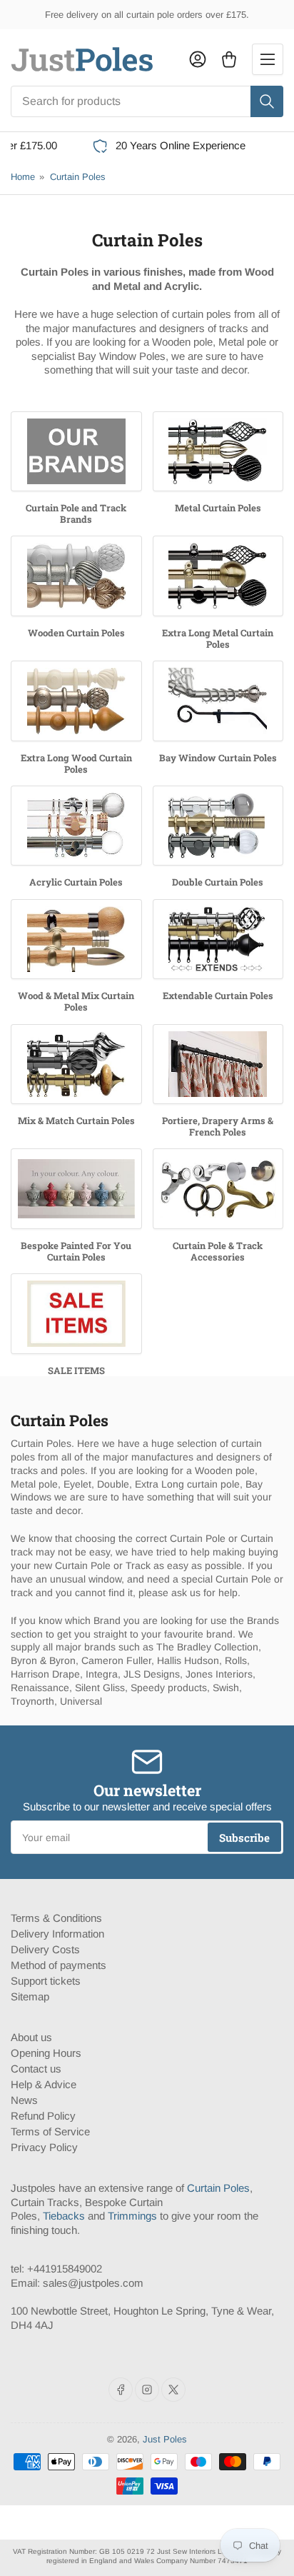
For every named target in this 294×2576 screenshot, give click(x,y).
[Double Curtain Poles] (218, 826)
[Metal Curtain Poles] (218, 451)
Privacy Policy (44, 2147)
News (24, 2100)
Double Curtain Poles (218, 882)
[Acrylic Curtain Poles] (76, 826)
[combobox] (147, 101)
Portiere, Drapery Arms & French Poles (218, 1126)
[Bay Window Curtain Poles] (218, 701)
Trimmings (132, 2216)
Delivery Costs (45, 1949)
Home (23, 177)
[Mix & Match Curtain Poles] (76, 1064)
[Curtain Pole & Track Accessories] (218, 1188)
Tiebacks (64, 2216)
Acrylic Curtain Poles (76, 882)
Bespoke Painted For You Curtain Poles (76, 1251)
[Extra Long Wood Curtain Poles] (76, 701)
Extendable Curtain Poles (218, 996)
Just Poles (165, 2439)
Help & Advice (44, 2084)
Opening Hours (46, 2053)
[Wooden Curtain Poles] (76, 576)
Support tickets (46, 1981)
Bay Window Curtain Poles (218, 758)
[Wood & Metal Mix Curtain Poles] (76, 939)
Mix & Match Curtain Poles (76, 1121)
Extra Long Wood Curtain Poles (76, 763)
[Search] (267, 101)
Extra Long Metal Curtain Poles (218, 638)
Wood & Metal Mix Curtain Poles (76, 1001)
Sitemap (30, 1996)
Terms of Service (50, 2131)
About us (31, 2037)
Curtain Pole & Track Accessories (218, 1251)
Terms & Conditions (56, 1918)
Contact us (36, 2069)
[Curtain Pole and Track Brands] (76, 451)
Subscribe (244, 1838)
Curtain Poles (78, 177)
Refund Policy (43, 2116)
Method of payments (59, 1965)
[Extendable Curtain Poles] (218, 939)
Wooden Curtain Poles (76, 633)
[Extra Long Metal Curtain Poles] (218, 576)
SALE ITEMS (76, 1370)
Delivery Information (57, 1934)
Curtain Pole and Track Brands (76, 513)
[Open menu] (268, 59)
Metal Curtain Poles (218, 508)
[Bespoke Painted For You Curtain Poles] (76, 1188)
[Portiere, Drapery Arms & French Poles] (218, 1064)
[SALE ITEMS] (76, 1313)
